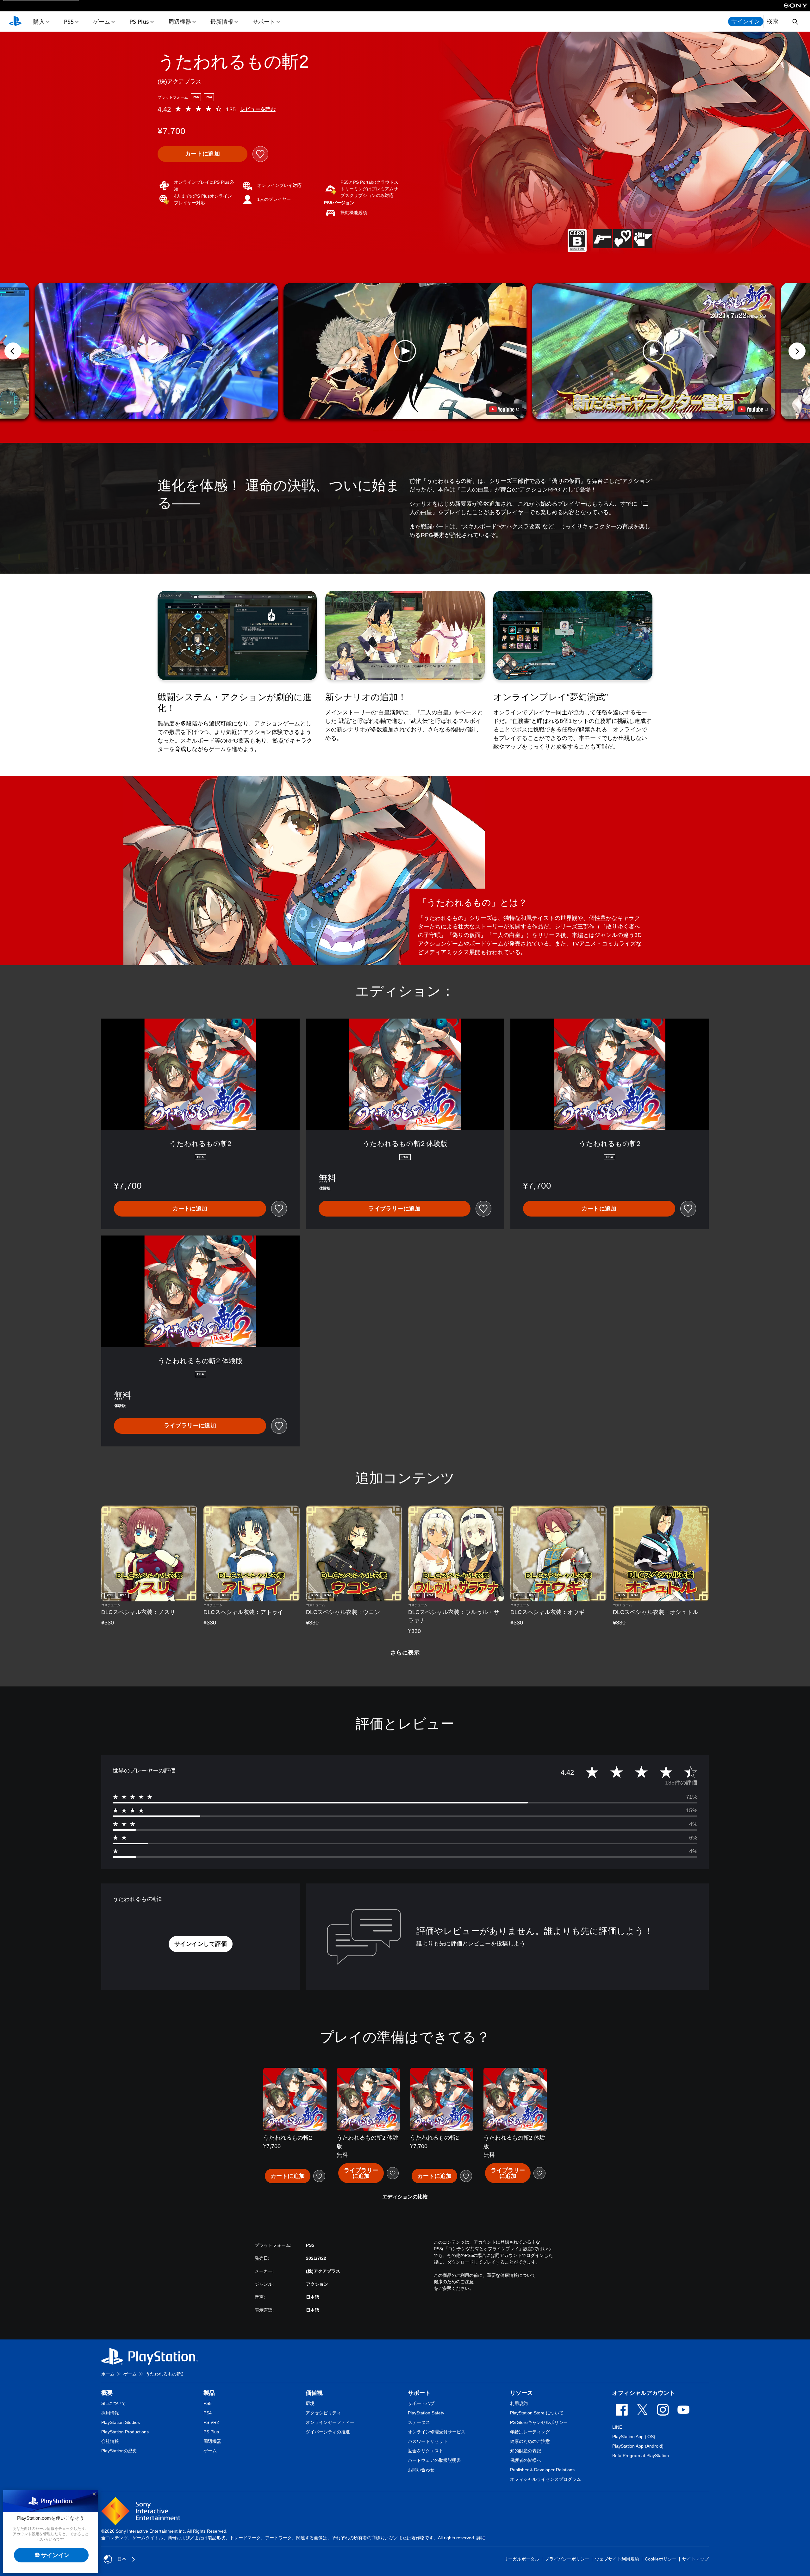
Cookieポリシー (661, 2559)
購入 (39, 22)
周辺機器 (180, 22)
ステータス (419, 2422)
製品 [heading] (209, 2393)
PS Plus (139, 22)
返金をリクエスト (426, 2451)
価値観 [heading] (314, 2393)
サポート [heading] (419, 2393)
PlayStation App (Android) (638, 2446)
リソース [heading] (521, 2393)
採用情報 (110, 2413)
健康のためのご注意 (454, 2282)
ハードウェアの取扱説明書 (434, 2460)
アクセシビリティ (323, 2413)
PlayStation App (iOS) (634, 2437)
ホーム (108, 2374)
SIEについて (114, 2403)
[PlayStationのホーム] (15, 22)
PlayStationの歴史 (119, 2451)
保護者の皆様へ (526, 2460)
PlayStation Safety (426, 2413)
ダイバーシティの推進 (328, 2432)
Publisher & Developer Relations (542, 2470)
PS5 (69, 22)
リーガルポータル (521, 2559)
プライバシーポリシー (567, 2559)
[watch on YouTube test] (504, 409)
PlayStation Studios (121, 2422)
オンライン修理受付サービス (437, 2432)
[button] (405, 351)
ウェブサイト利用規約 (617, 2559)
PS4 (208, 2413)
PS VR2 (211, 2422)
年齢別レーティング (530, 2432)
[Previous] (13, 351)
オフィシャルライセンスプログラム (545, 2479)
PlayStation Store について (537, 2413)
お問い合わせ (421, 2470)
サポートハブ (421, 2403)
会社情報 (110, 2441)
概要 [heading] (107, 2393)
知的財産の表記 (526, 2451)
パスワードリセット (428, 2441)
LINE (617, 2427)
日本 (122, 2559)
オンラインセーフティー (330, 2422)
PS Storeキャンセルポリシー (539, 2422)
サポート (264, 22)
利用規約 (519, 2403)
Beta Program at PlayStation (641, 2456)
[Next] (797, 351)
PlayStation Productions (125, 2432)
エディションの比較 (405, 2197)
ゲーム (102, 22)
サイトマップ (695, 2559)
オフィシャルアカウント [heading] (644, 2393)
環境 (310, 2403)
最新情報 (222, 22)
